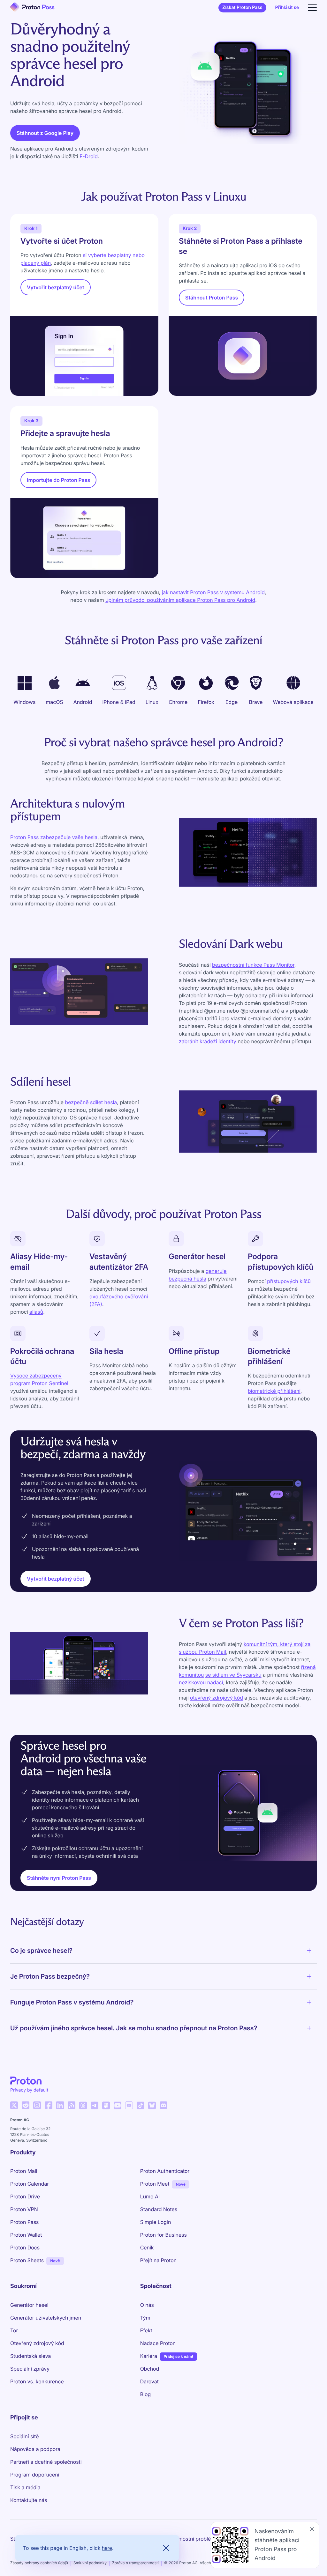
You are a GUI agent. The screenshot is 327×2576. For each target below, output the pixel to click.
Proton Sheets (27, 2260)
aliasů (36, 1312)
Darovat (149, 2381)
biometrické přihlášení (274, 1391)
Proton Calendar (30, 2184)
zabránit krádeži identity (208, 1041)
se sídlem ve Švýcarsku (233, 1675)
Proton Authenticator (165, 2171)
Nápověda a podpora (35, 2449)
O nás (147, 2305)
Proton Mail (24, 2171)
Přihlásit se (287, 7)
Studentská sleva (30, 2356)
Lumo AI (150, 2196)
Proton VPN (24, 2209)
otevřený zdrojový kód (217, 1698)
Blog (145, 2394)
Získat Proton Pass (242, 7)
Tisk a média (25, 2487)
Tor (14, 2330)
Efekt (146, 2330)
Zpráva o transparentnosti (135, 2563)
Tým (145, 2318)
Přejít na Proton (158, 2260)
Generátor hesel (29, 2305)
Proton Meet (155, 2184)
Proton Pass (24, 2222)
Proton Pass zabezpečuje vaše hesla (54, 837)
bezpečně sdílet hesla (91, 1102)
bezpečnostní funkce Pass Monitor (253, 965)
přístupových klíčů (289, 1281)
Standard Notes (159, 2209)
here (107, 2548)
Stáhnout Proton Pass (212, 298)
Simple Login (156, 2222)
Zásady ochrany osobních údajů (39, 2563)
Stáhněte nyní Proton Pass (59, 1878)
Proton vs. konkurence (37, 2381)
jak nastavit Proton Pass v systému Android (213, 592)
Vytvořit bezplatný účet (56, 287)
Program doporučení (35, 2475)
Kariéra (149, 2356)
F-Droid (89, 156)
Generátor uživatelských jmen (46, 2318)
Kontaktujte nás (29, 2500)
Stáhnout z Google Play (45, 133)
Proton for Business (163, 2235)
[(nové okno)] (14, 2105)
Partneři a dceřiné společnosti (46, 2462)
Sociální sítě (24, 2436)
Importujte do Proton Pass (58, 480)
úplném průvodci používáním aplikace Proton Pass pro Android (180, 600)
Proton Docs (25, 2248)
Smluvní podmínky (90, 2563)
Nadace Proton (158, 2343)
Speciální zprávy (30, 2369)
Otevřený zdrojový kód (37, 2343)
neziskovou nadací (201, 1682)
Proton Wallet (26, 2235)
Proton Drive (25, 2196)
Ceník (147, 2248)
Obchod (150, 2369)
